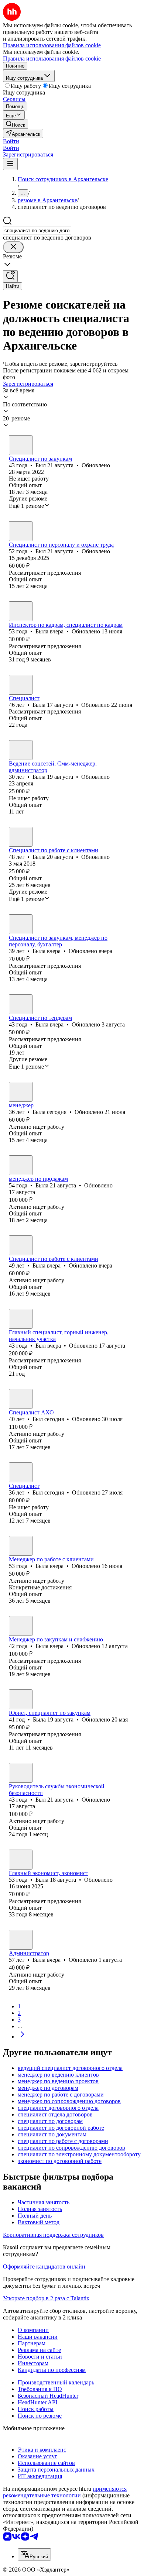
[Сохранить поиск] (10, 276)
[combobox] (37, 231)
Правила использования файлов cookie (52, 59)
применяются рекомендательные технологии (65, 2492)
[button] (11, 141)
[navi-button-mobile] (10, 164)
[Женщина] (21, 611)
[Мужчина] (21, 445)
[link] (16, 124)
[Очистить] (13, 247)
